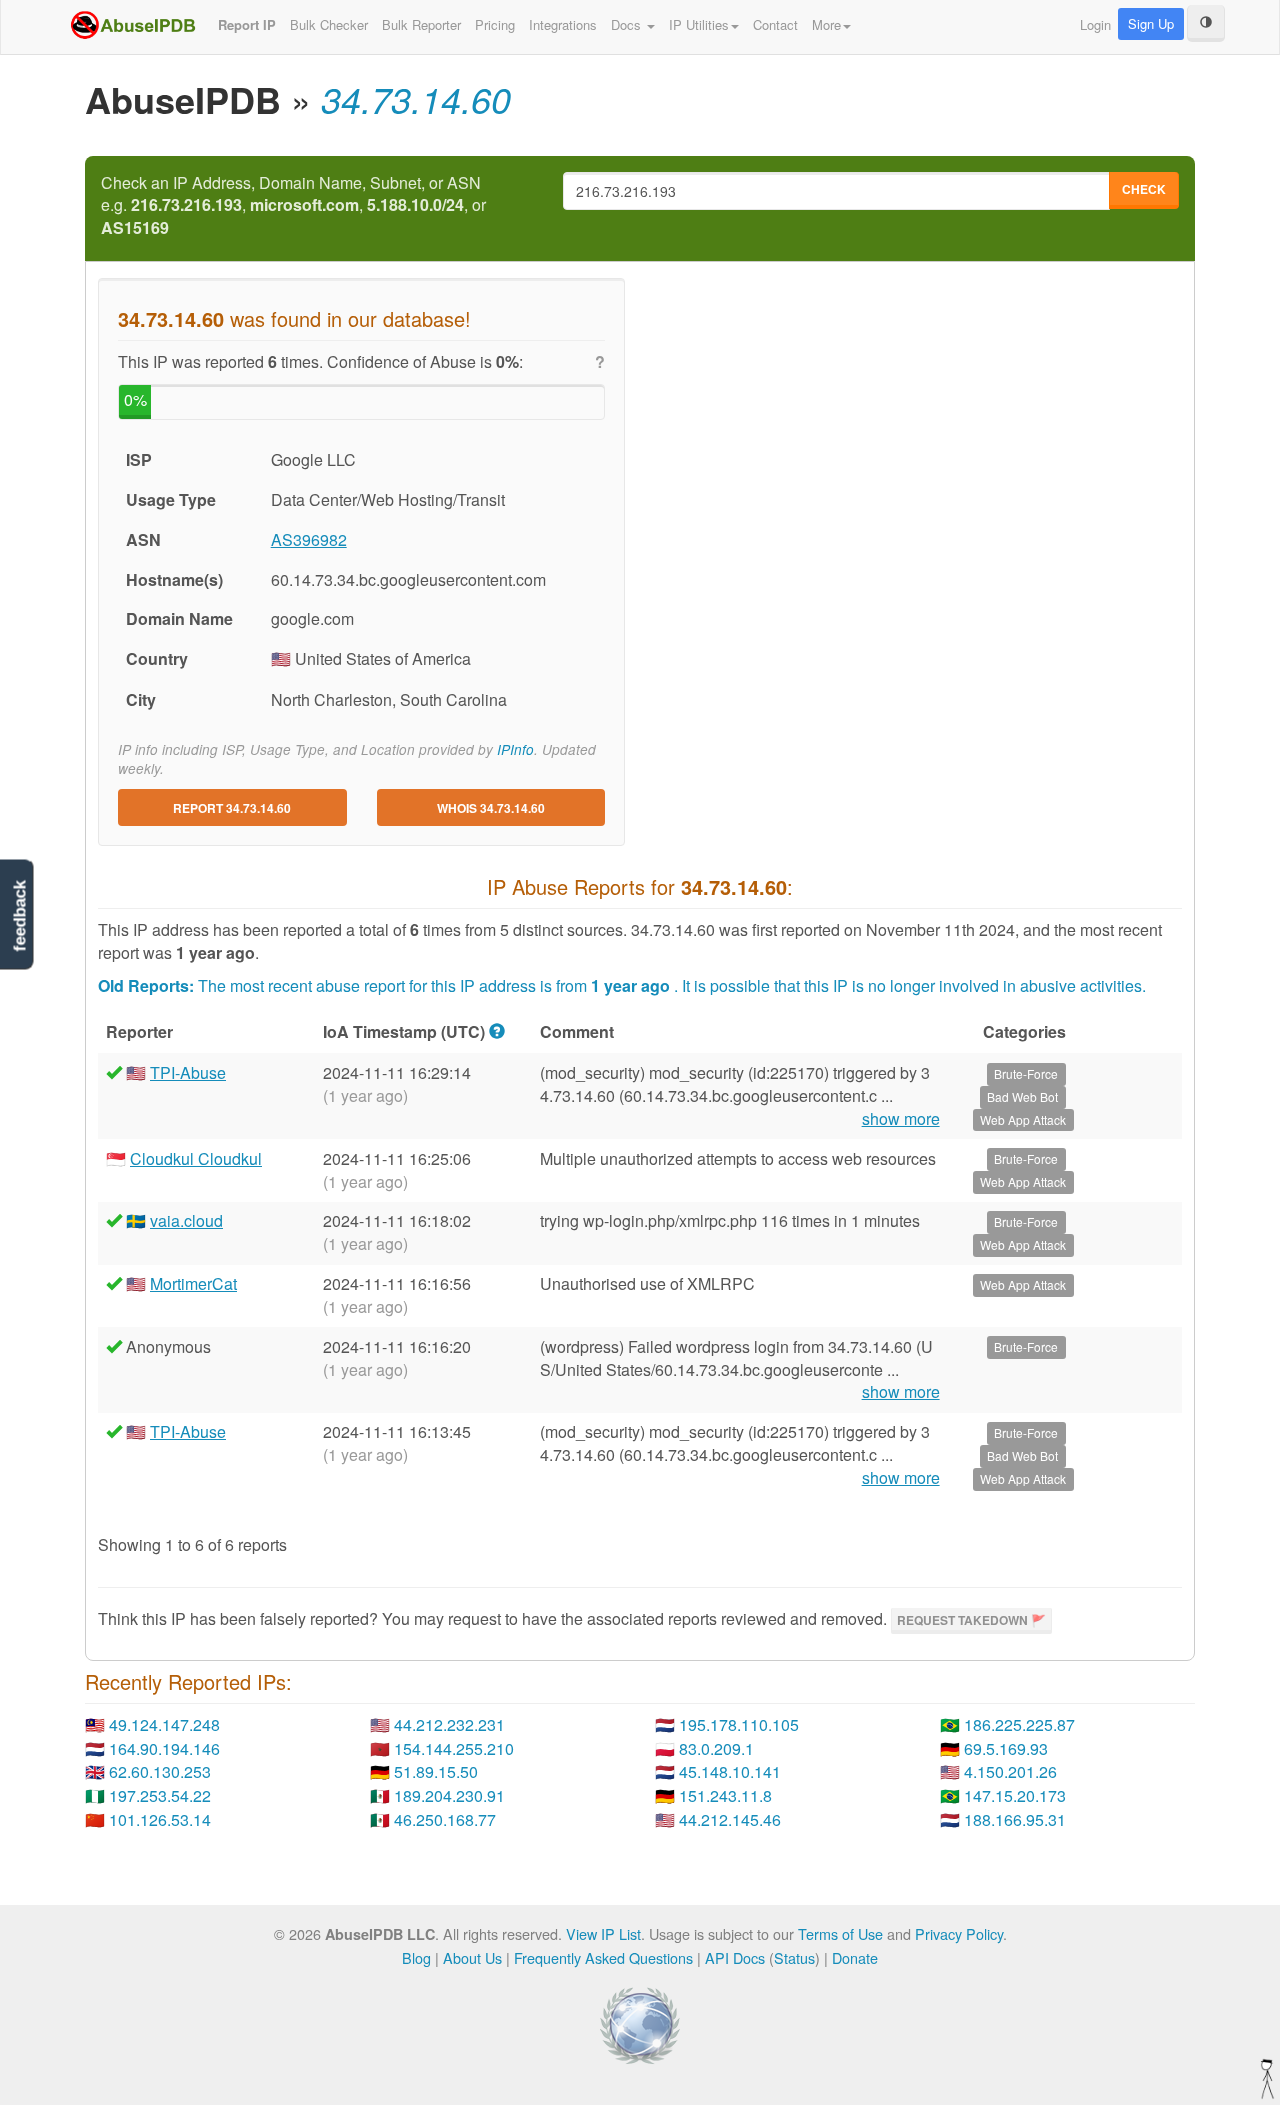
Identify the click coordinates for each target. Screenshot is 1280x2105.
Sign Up (1151, 23)
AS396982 (309, 539)
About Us (472, 1957)
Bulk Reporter (421, 24)
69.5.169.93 (1006, 1748)
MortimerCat (193, 1283)
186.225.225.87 (1019, 1724)
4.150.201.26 (1010, 1771)
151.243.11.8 (725, 1795)
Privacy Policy (959, 1933)
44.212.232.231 (449, 1724)
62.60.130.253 (160, 1771)
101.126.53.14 (160, 1819)
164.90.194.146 (164, 1748)
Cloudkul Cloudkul (196, 1158)
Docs (628, 24)
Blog (416, 1957)
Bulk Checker (329, 24)
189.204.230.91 (449, 1795)
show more (901, 1119)
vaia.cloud (186, 1220)
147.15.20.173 (1015, 1795)
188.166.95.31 (1015, 1819)
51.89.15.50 (436, 1771)
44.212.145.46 (730, 1819)
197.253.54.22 (160, 1795)
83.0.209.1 (716, 1748)
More (826, 24)
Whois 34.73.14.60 (491, 808)
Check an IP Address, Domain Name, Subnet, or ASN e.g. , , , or (293, 206)
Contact (775, 24)
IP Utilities (699, 24)
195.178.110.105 (739, 1724)
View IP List (603, 1933)
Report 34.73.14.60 (232, 808)
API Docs (735, 1957)
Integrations (563, 24)
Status (794, 1957)
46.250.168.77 (445, 1819)
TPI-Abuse (188, 1072)
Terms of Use (840, 1933)
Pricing (495, 24)
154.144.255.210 (454, 1748)
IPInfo (515, 749)
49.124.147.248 (164, 1724)
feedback (19, 915)
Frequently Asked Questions (603, 1957)
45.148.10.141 (730, 1771)
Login (1095, 24)
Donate (855, 1957)
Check (1144, 189)
